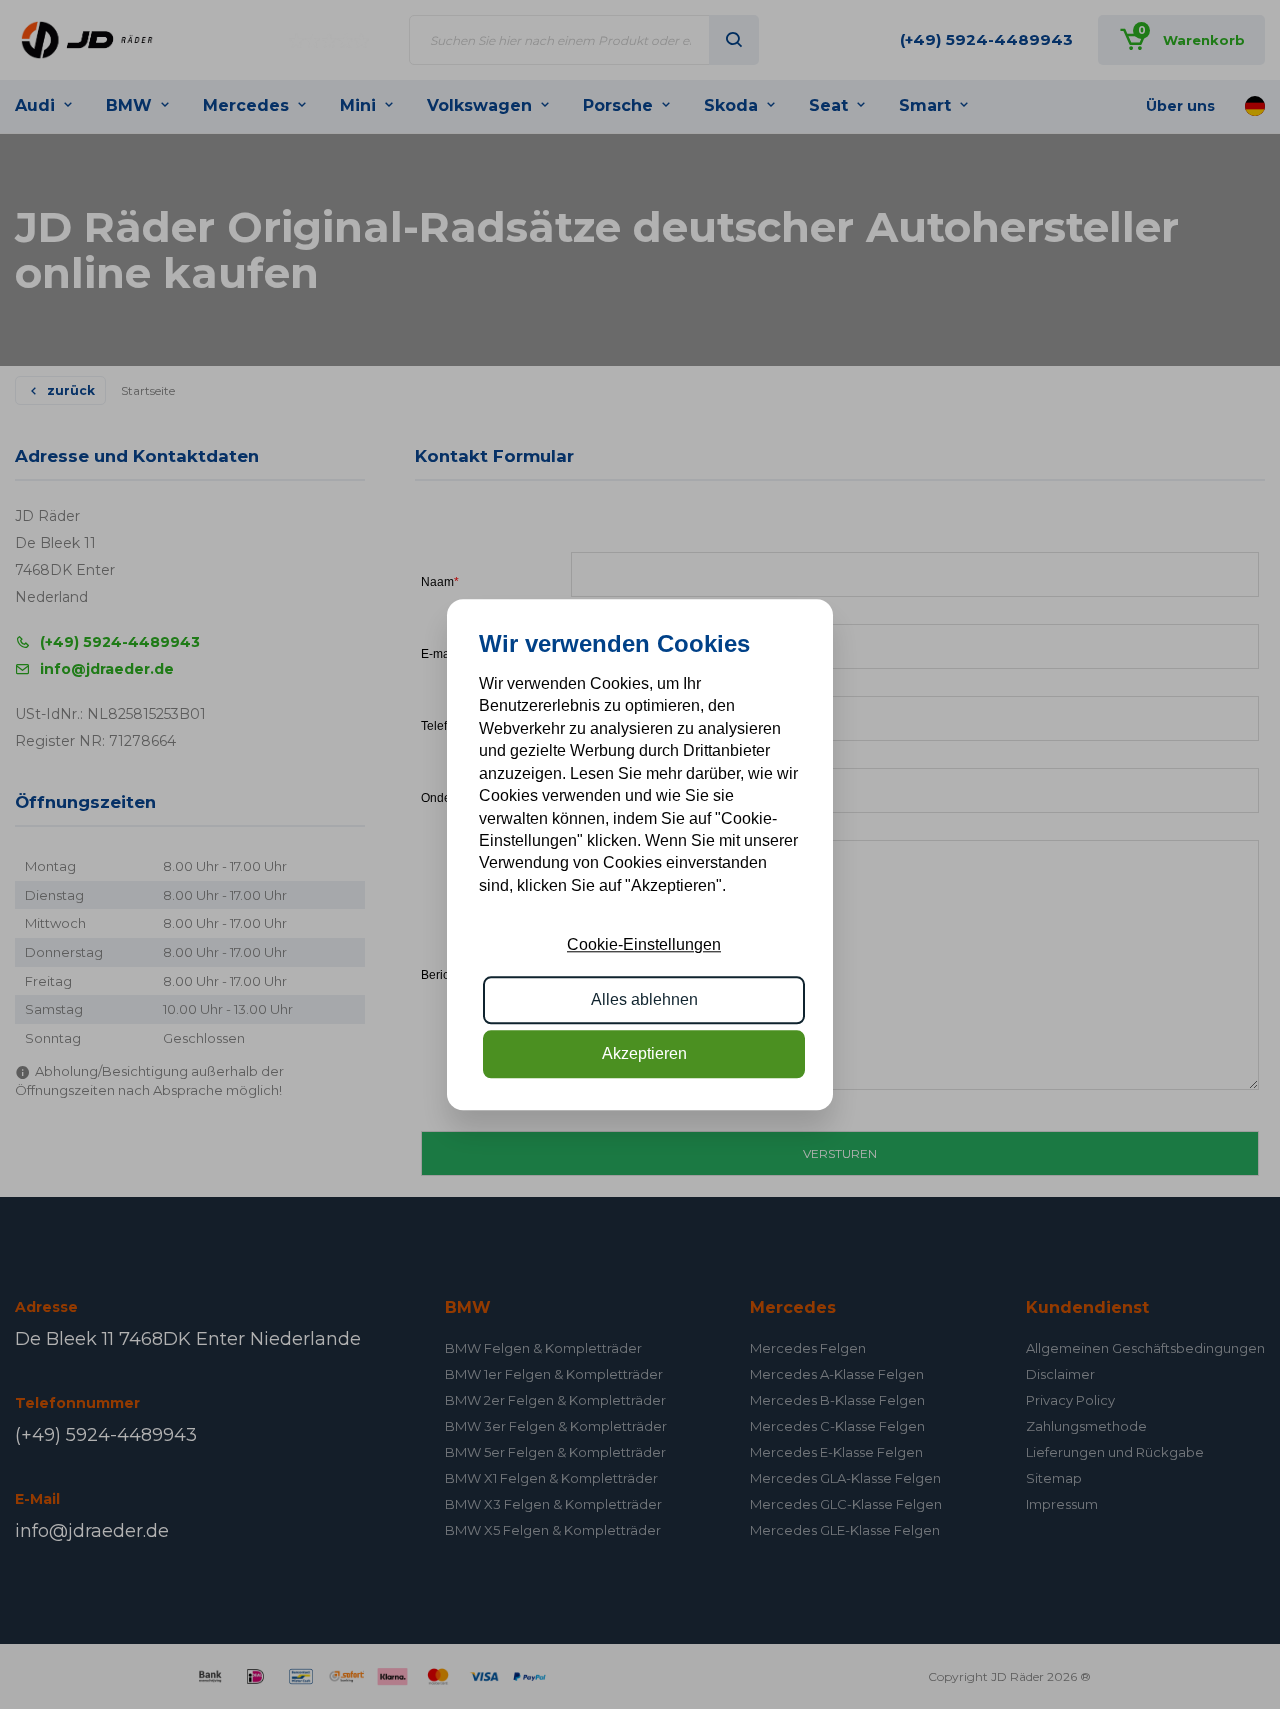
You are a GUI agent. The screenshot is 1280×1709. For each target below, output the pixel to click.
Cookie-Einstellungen (644, 944)
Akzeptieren (644, 1053)
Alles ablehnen (644, 999)
